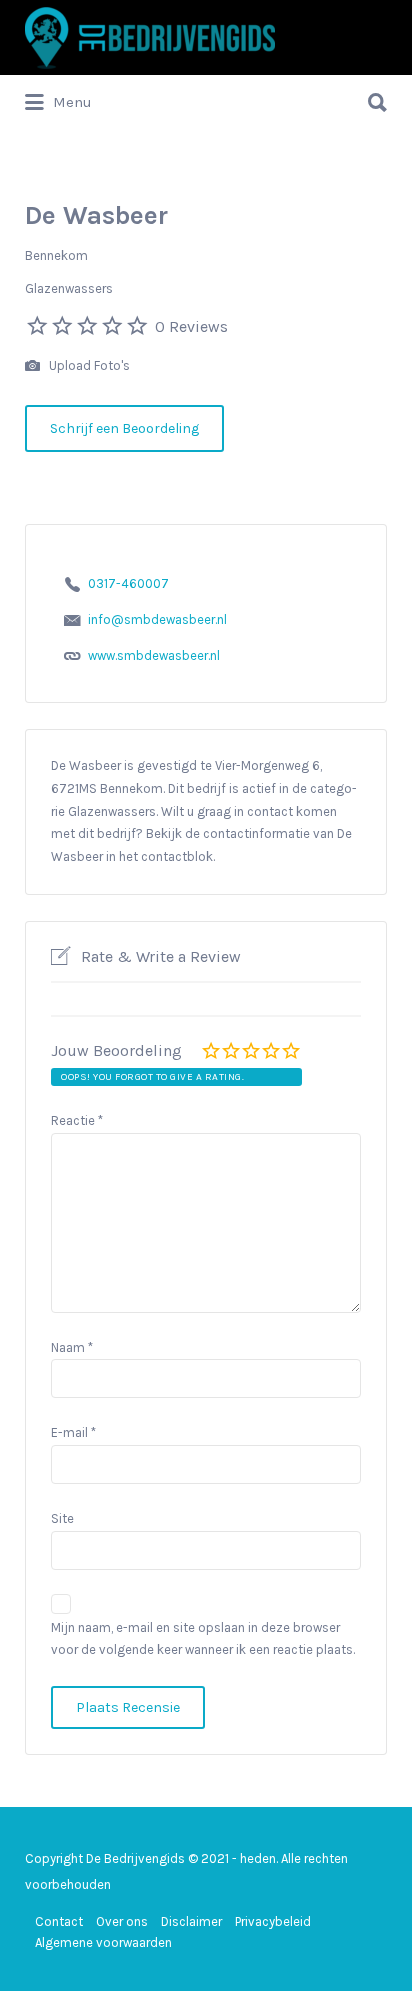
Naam (72, 1347)
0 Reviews (191, 326)
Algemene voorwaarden (103, 1942)
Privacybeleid (273, 1921)
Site (62, 1518)
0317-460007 (128, 583)
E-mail (73, 1432)
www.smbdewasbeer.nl (154, 655)
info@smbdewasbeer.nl (157, 619)
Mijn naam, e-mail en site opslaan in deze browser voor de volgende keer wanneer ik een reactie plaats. (203, 1639)
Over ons (122, 1921)
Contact (59, 1921)
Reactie (77, 1120)
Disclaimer (191, 1921)
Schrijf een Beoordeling (124, 428)
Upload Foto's (88, 365)
